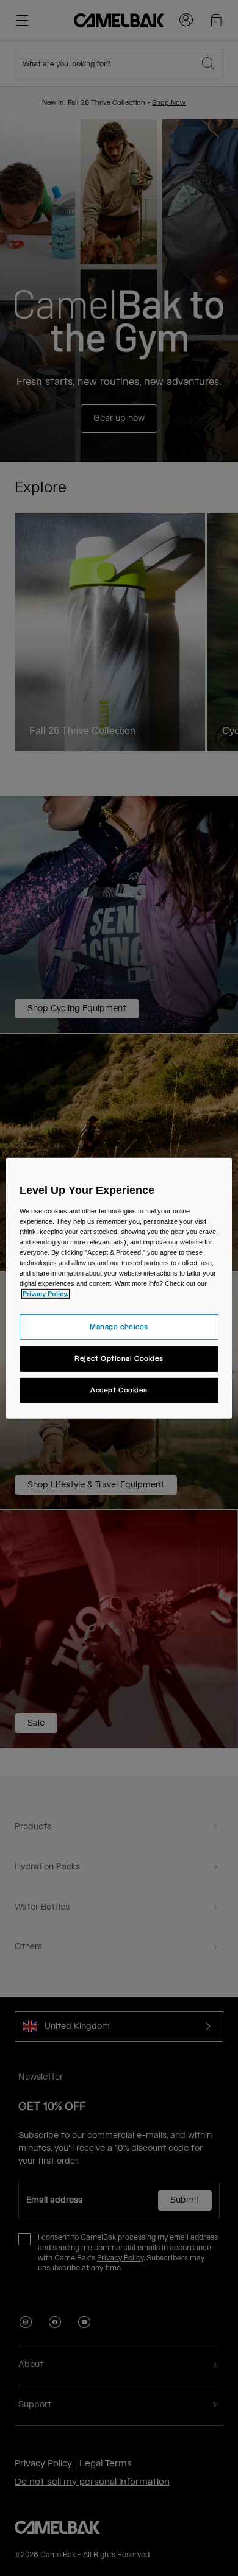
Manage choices (119, 1327)
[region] (119, 1288)
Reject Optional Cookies (119, 1359)
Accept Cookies (119, 1390)
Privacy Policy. (45, 1294)
